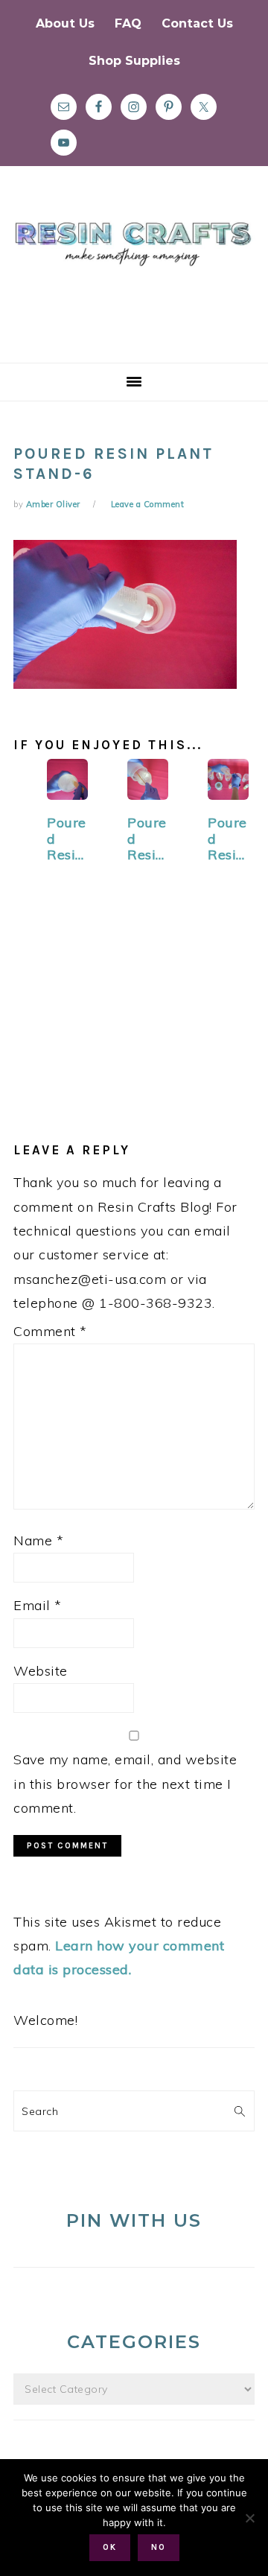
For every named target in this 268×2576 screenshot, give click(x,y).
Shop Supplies (134, 61)
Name (38, 1540)
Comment (50, 1331)
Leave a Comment (148, 504)
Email (38, 1605)
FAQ (128, 23)
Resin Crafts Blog (134, 278)
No (159, 2547)
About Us (65, 23)
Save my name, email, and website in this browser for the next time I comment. (125, 1784)
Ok (110, 2547)
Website (41, 1671)
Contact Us (197, 23)
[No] (249, 2518)
